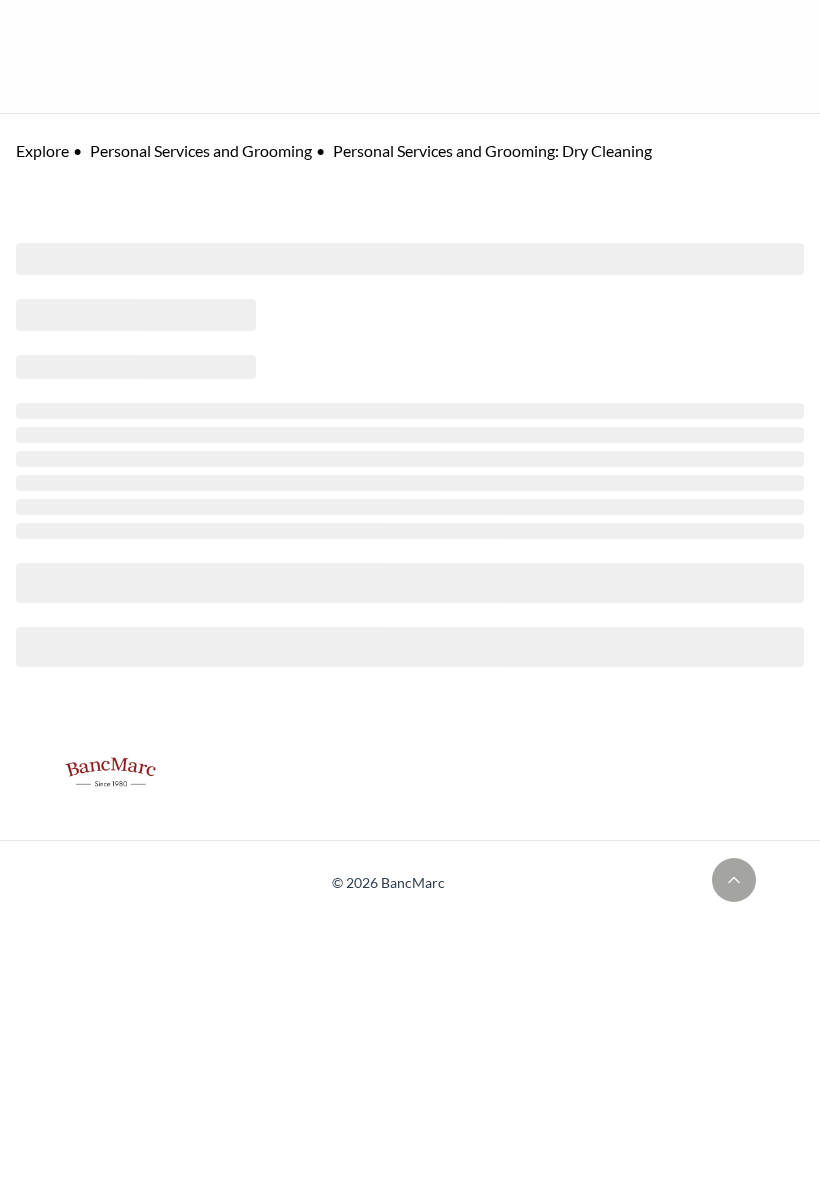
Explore (42, 150)
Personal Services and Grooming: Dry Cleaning (492, 150)
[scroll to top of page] (734, 880)
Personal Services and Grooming (201, 150)
